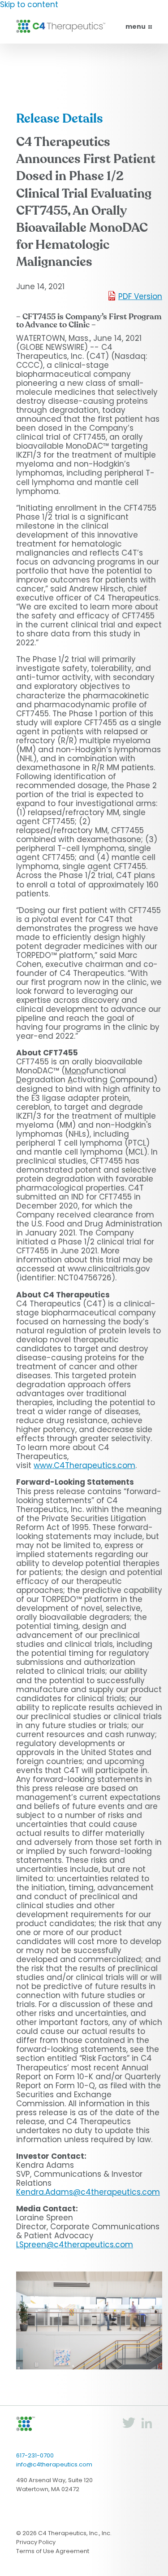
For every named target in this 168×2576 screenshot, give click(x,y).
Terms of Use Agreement (53, 2551)
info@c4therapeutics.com (54, 2464)
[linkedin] (146, 2426)
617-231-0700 (35, 2455)
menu (136, 26)
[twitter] (129, 2426)
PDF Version (140, 296)
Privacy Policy (36, 2542)
